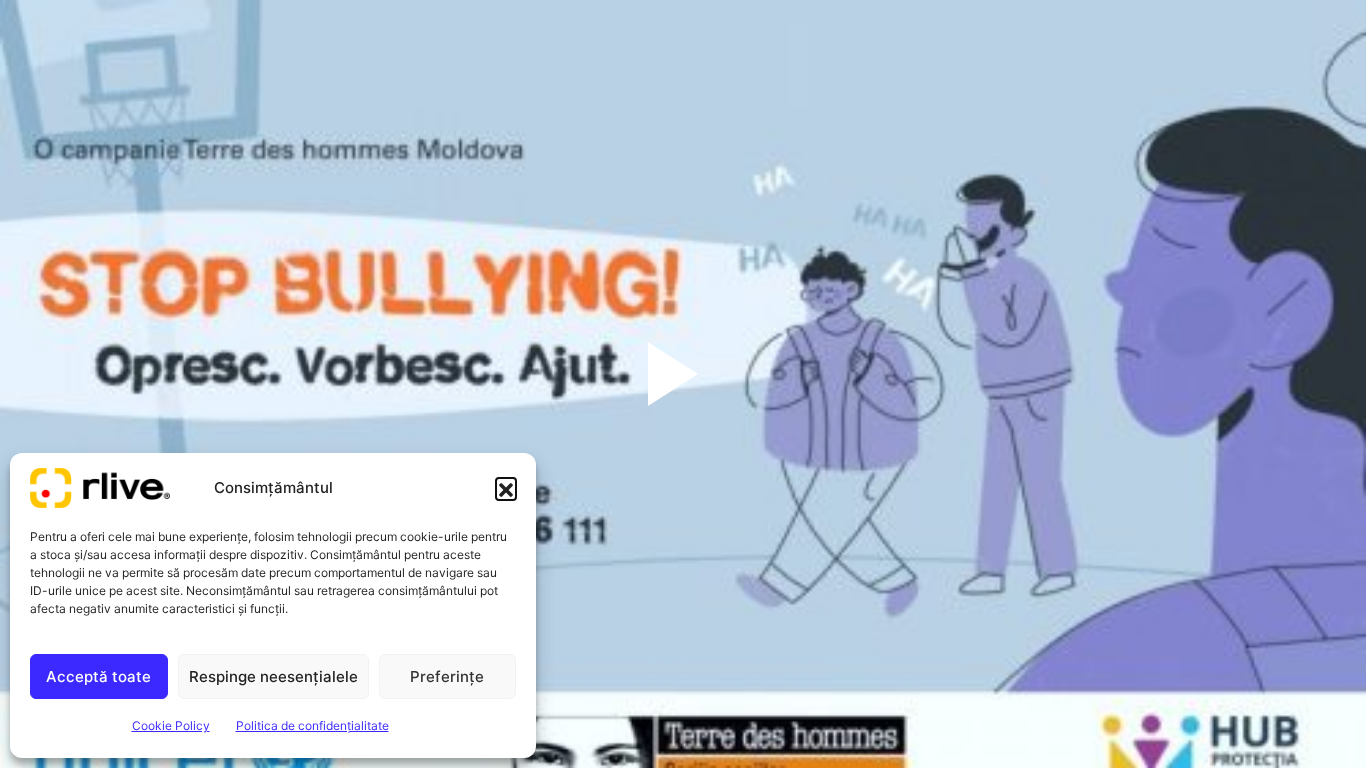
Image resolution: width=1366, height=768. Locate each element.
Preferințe (447, 676)
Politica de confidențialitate (312, 725)
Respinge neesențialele (273, 676)
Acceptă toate (98, 676)
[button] (506, 488)
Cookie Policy (171, 725)
